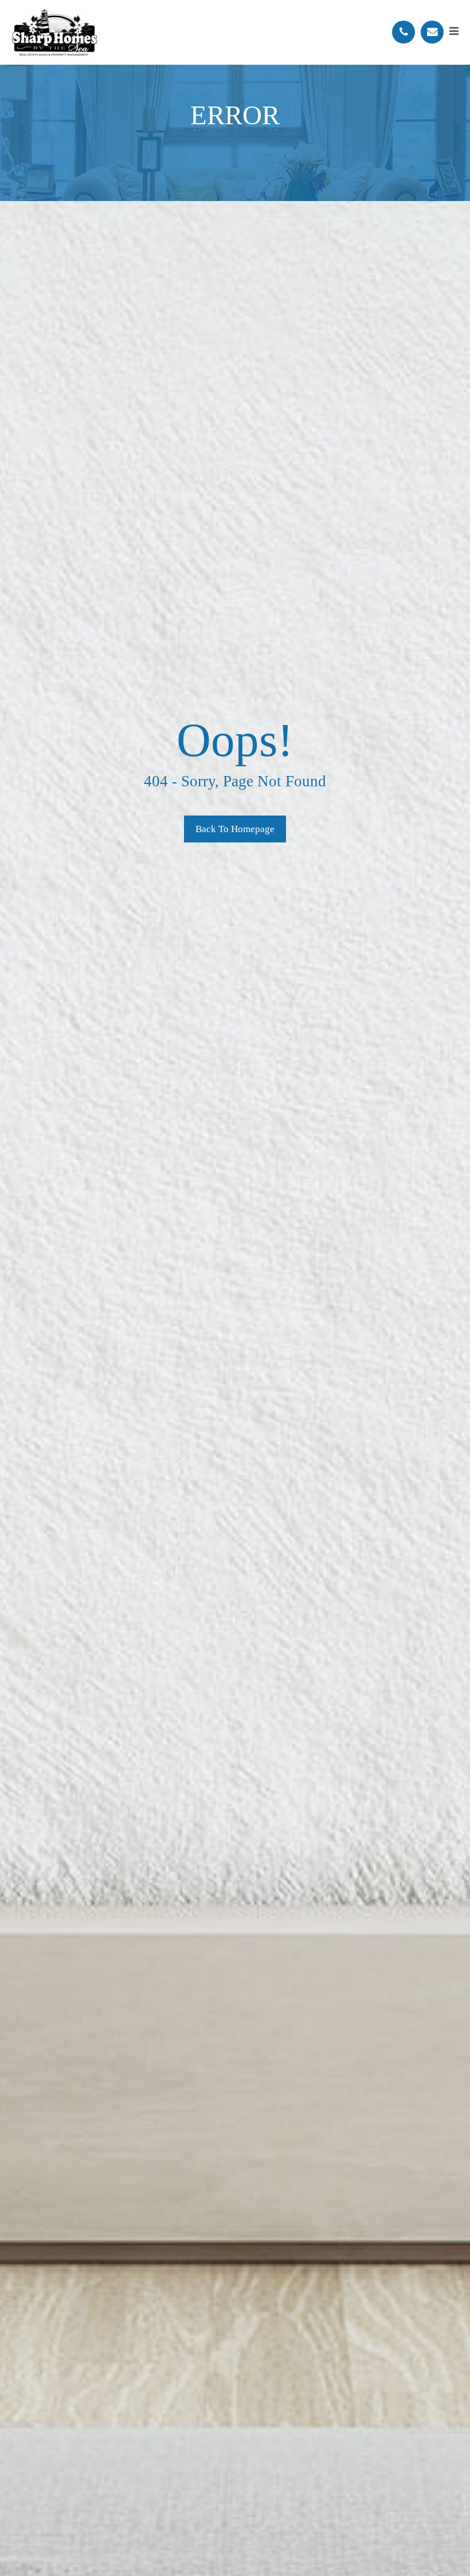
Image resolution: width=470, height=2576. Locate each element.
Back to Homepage (235, 829)
